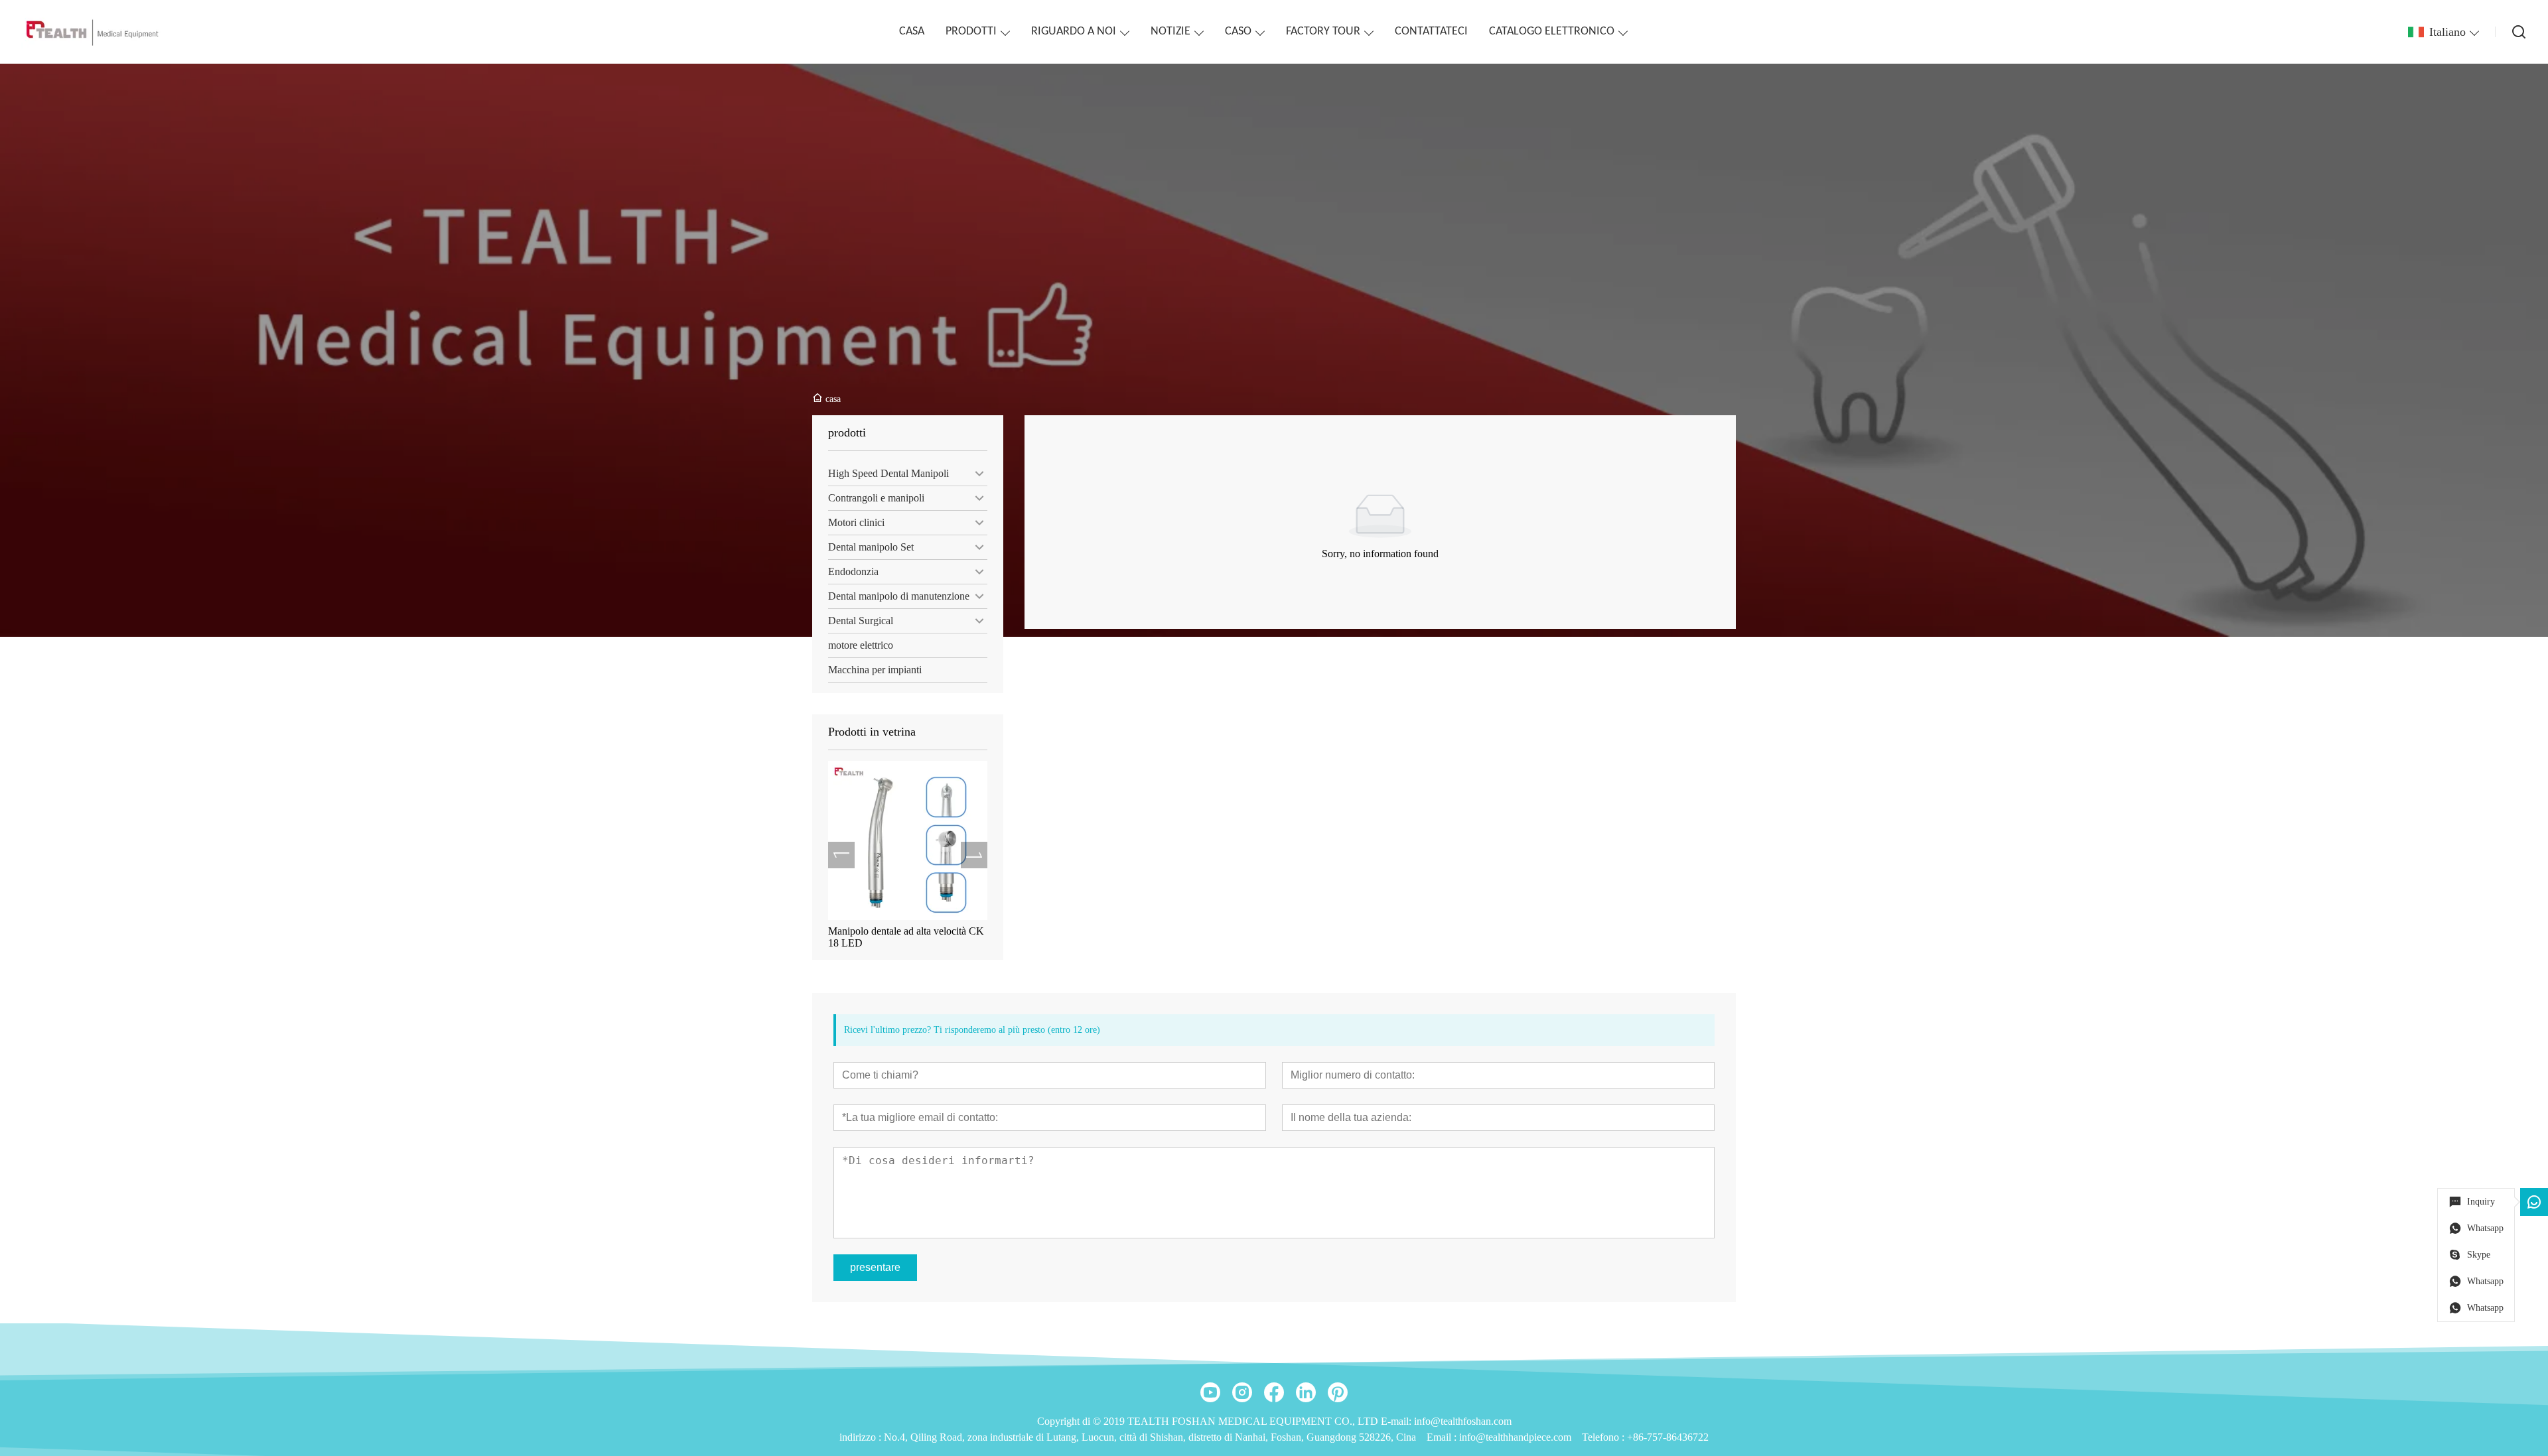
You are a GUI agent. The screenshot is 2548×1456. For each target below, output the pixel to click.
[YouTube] (1210, 1392)
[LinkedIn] (1306, 1392)
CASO (1238, 32)
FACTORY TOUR (1323, 32)
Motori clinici (856, 522)
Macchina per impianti (875, 670)
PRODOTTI (971, 32)
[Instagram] (1242, 1392)
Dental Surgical (861, 621)
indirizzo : (862, 1437)
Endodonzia (853, 571)
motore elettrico (861, 645)
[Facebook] (1274, 1392)
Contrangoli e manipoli (876, 498)
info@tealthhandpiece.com (1515, 1437)
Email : (1443, 1437)
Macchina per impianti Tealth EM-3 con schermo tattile (903, 937)
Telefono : (1604, 1437)
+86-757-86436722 (1668, 1437)
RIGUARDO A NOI (1074, 32)
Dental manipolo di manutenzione (899, 596)
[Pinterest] (1338, 1392)
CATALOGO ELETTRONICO (1552, 32)
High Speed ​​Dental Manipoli (888, 473)
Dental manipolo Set (871, 547)
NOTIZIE (1170, 32)
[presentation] (841, 855)
